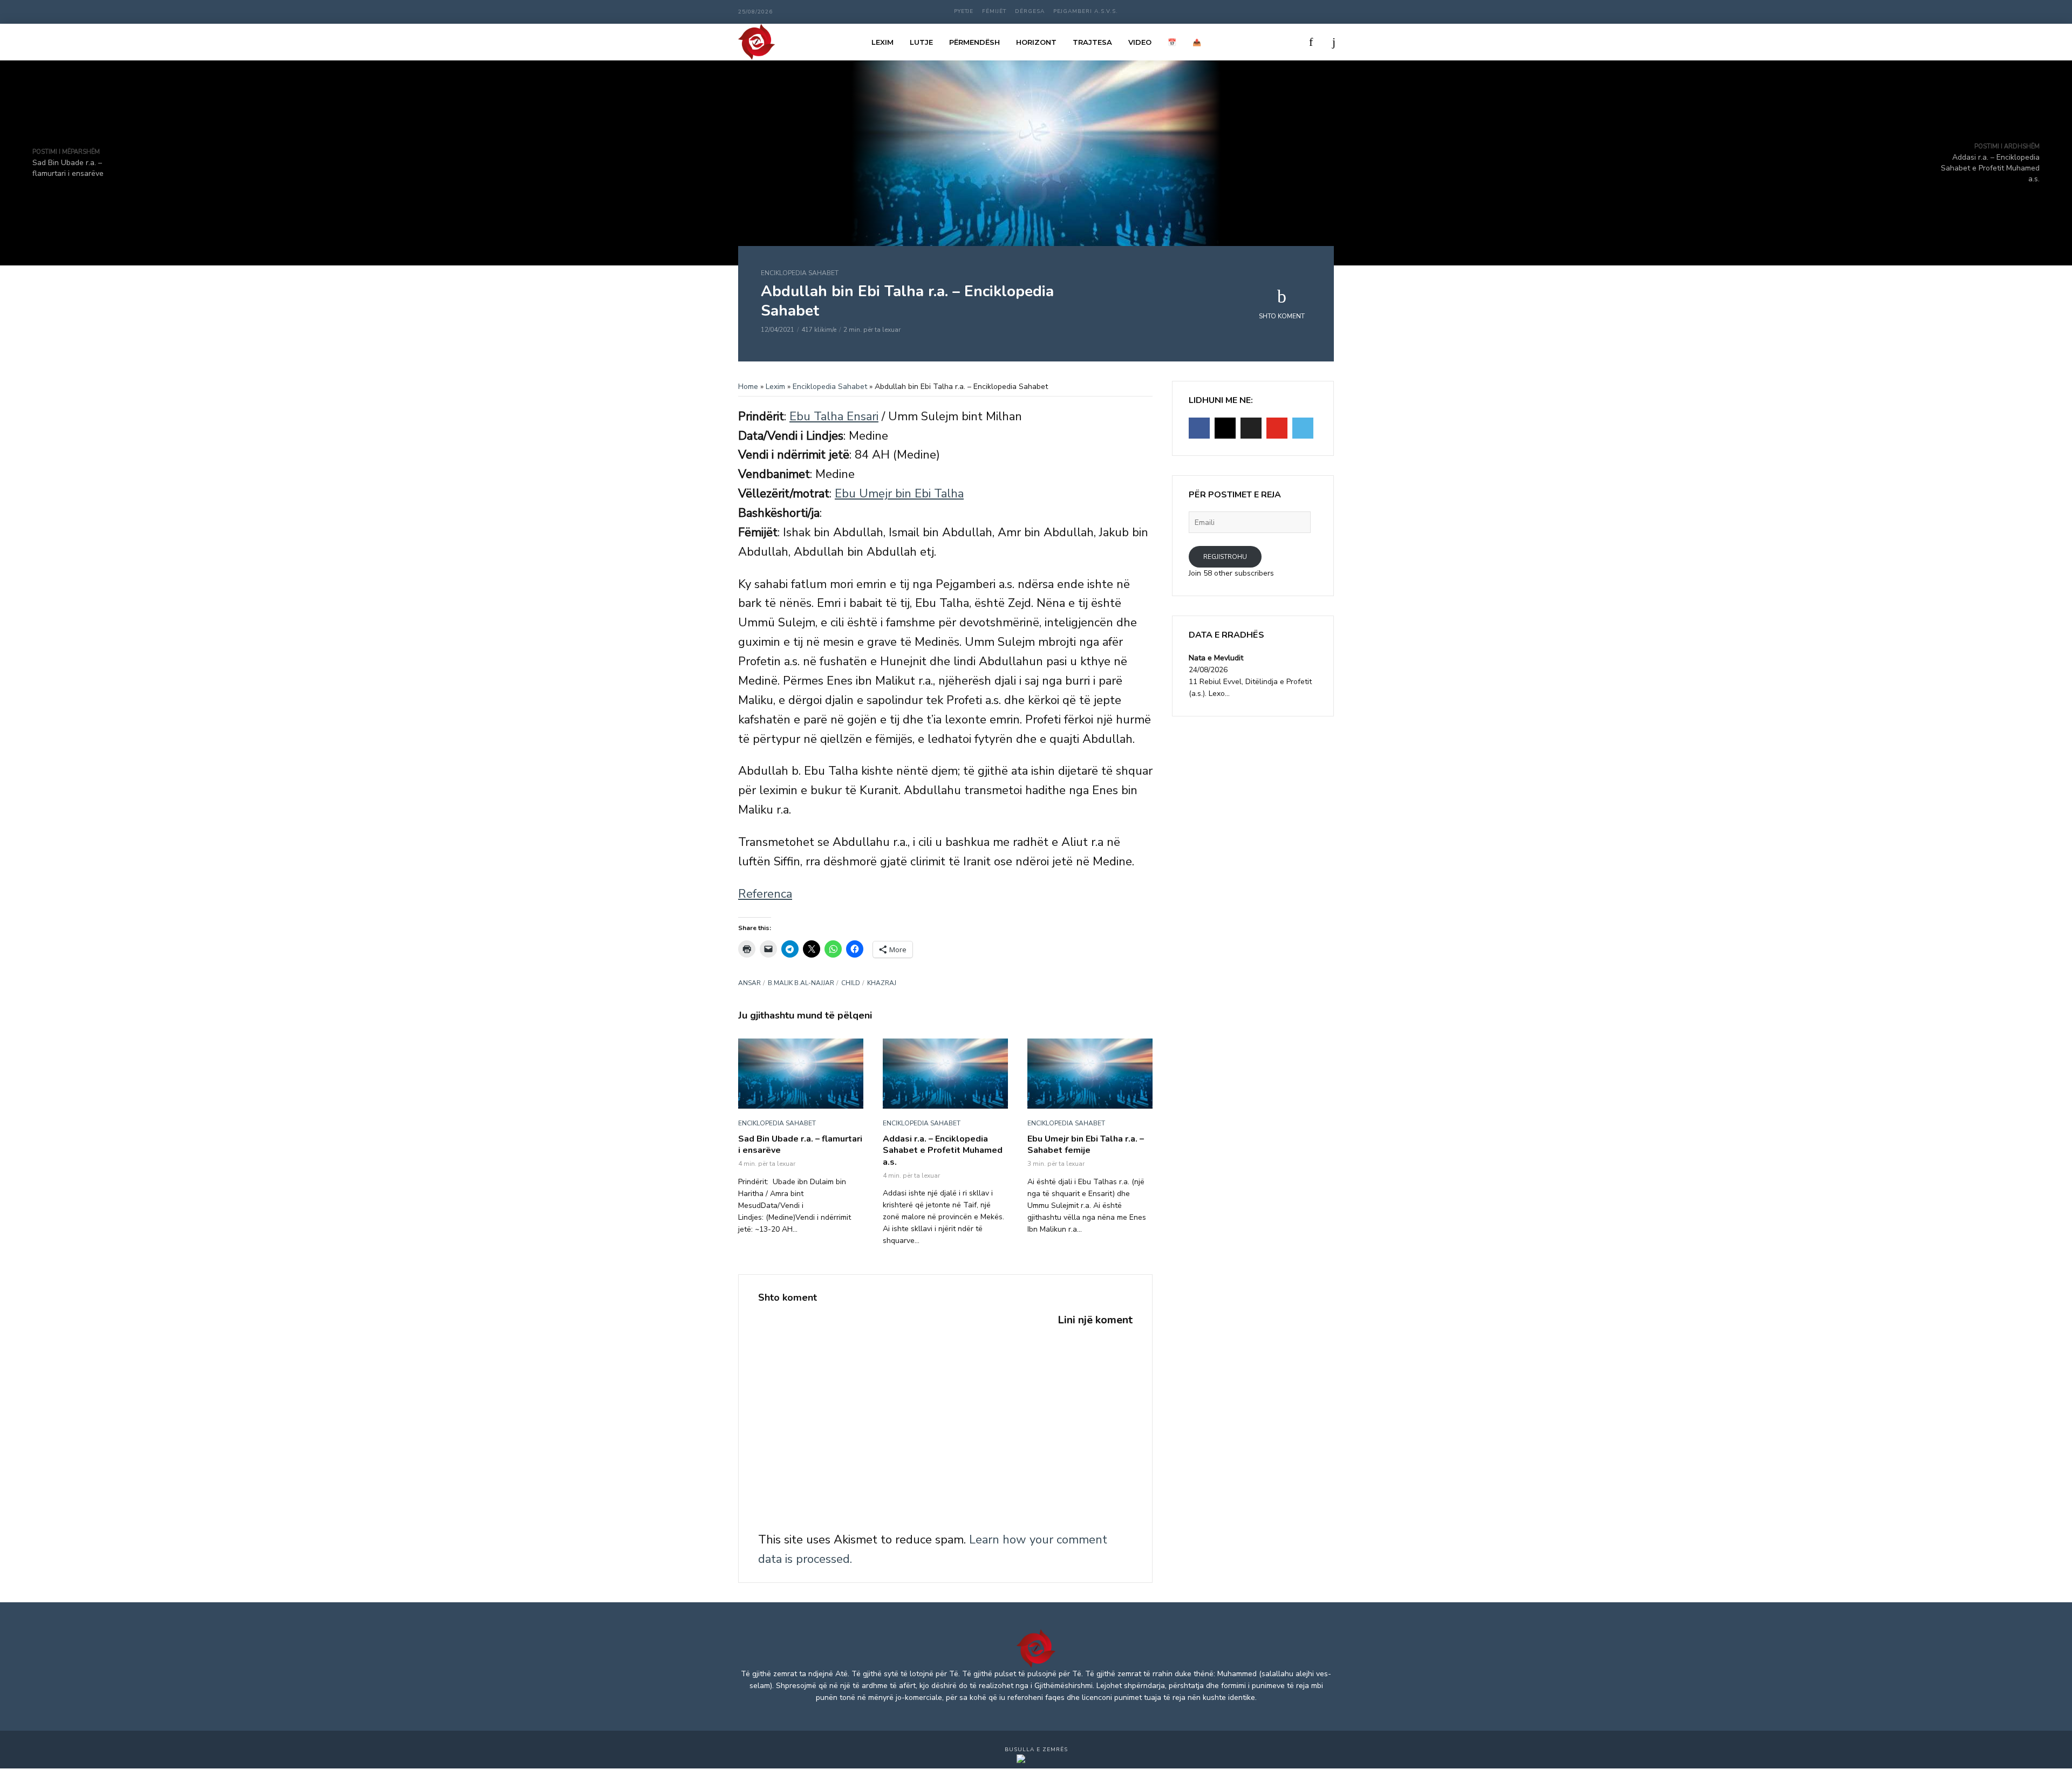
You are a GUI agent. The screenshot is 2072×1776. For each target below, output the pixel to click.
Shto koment (1282, 316)
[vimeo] (1303, 428)
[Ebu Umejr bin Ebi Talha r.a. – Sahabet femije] (1090, 1074)
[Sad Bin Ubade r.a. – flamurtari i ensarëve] (801, 1074)
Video (1140, 42)
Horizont (1036, 42)
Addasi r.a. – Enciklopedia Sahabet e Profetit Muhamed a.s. (943, 1151)
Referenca (765, 894)
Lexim (882, 42)
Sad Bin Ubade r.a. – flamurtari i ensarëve (800, 1145)
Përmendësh (974, 42)
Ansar (749, 983)
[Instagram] (1225, 428)
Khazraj (882, 983)
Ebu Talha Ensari (834, 416)
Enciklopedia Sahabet (800, 273)
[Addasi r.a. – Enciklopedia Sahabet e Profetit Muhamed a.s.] (945, 1074)
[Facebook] (1199, 428)
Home (748, 387)
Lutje (921, 42)
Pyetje (964, 11)
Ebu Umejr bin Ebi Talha (899, 494)
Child (851, 983)
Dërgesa (1030, 11)
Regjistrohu (1225, 557)
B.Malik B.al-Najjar (801, 983)
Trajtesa (1092, 42)
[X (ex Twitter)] (1251, 428)
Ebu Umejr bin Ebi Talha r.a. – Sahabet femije (1086, 1145)
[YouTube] (1277, 428)
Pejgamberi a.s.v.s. (1086, 11)
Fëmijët (994, 11)
